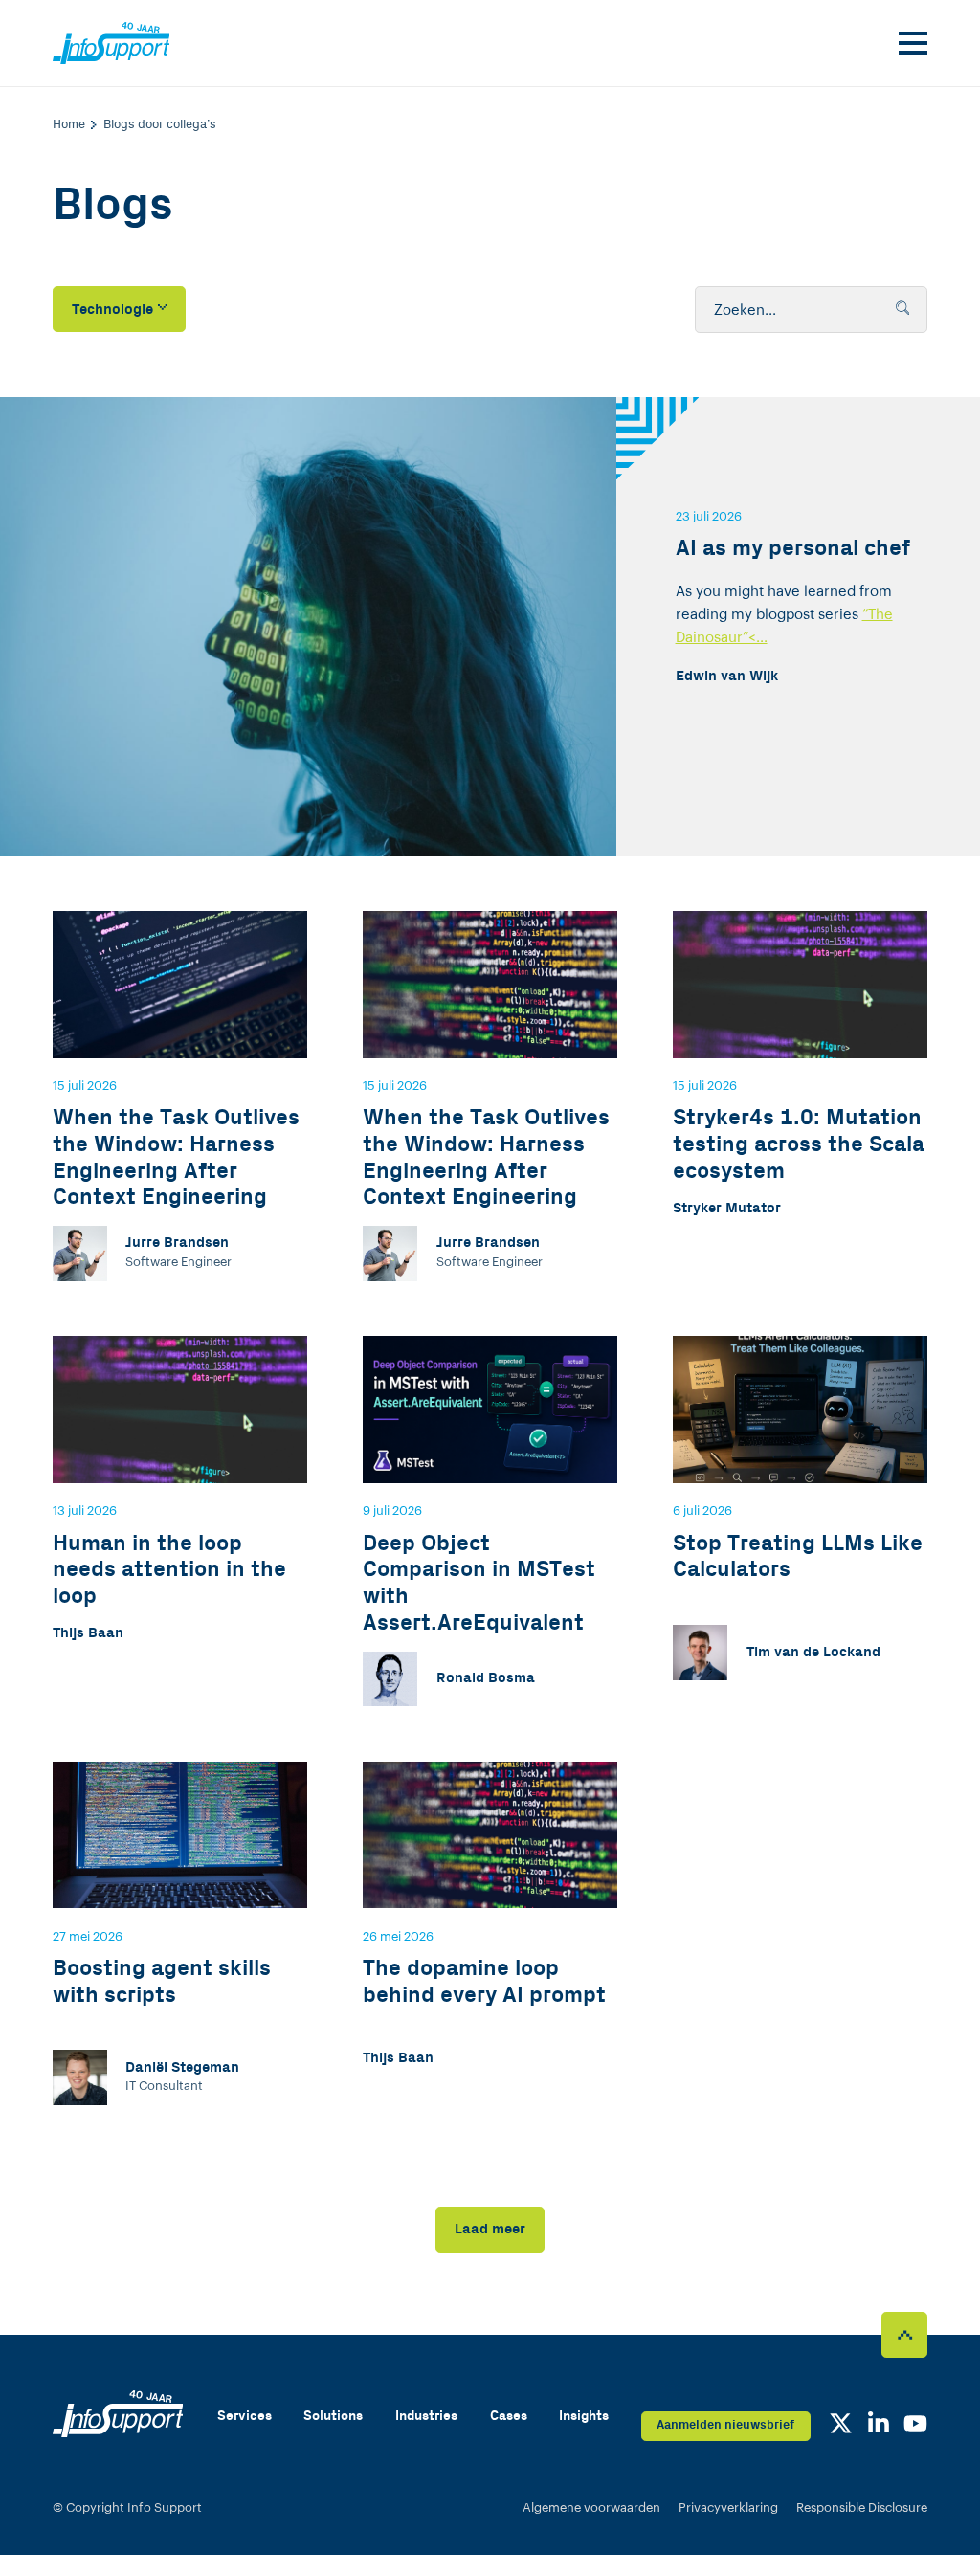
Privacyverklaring (728, 2508)
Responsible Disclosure (862, 2508)
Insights (584, 2416)
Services (245, 2416)
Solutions (333, 2416)
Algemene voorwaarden (591, 2508)
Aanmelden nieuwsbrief (725, 2425)
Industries (426, 2416)
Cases (509, 2416)
